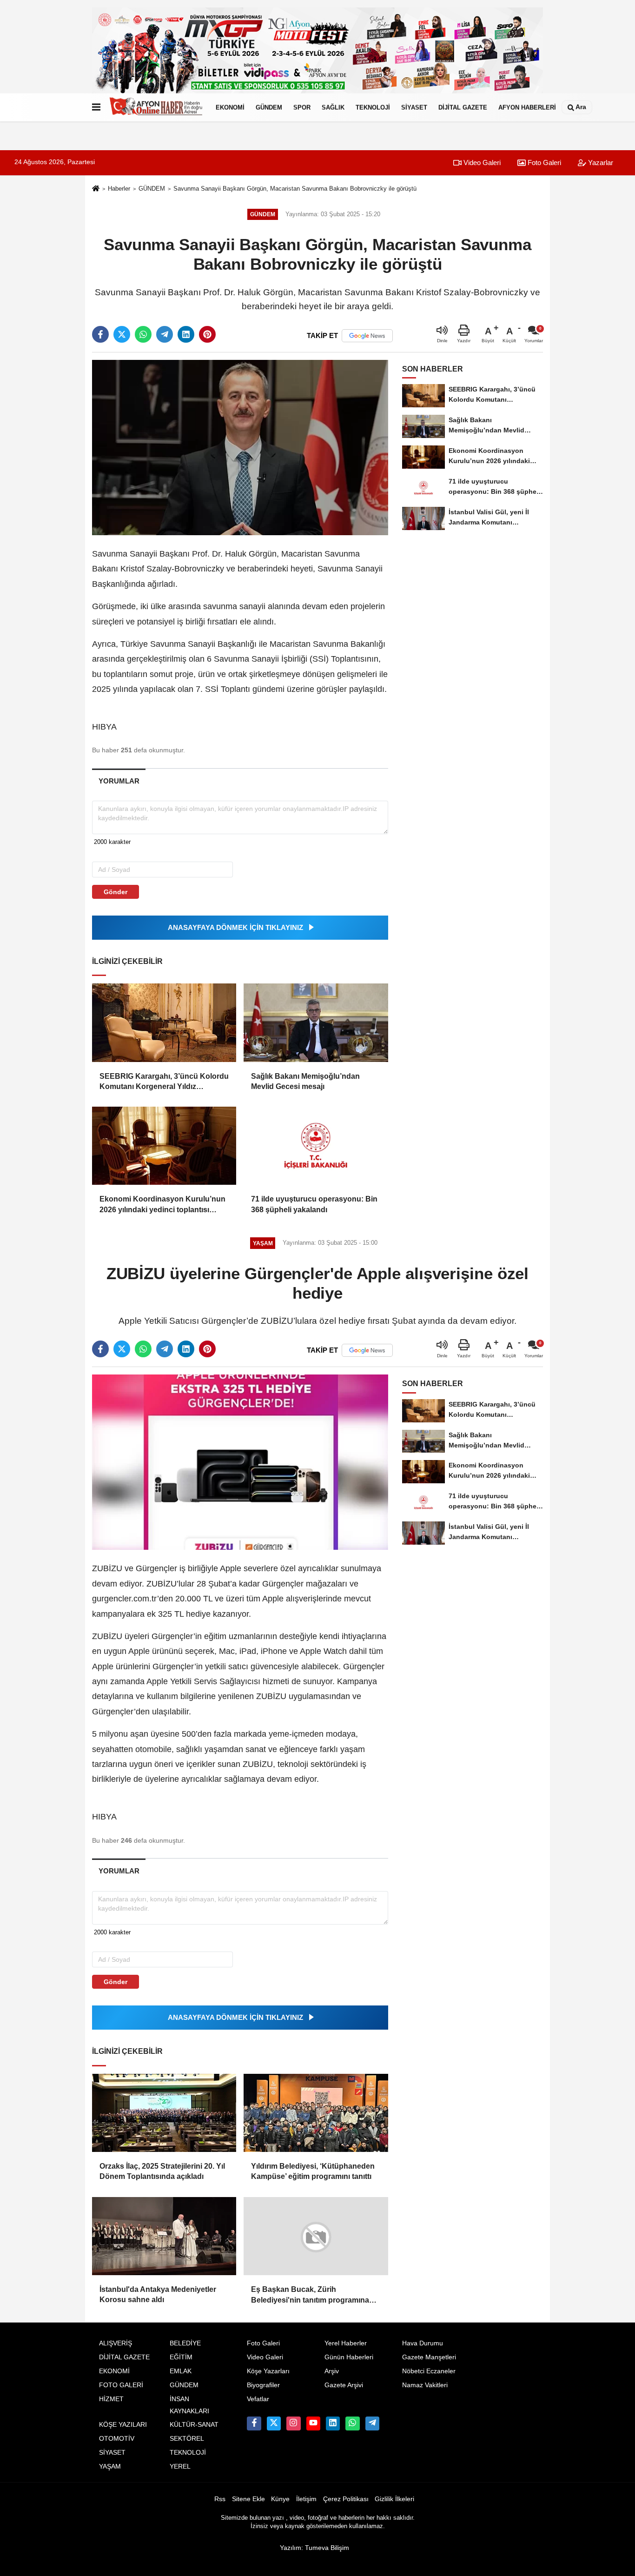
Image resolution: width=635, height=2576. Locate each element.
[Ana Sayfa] (96, 189)
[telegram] (165, 334)
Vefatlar (258, 2399)
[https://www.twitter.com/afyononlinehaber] (274, 2423)
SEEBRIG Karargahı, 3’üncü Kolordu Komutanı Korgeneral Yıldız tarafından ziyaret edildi (164, 1082)
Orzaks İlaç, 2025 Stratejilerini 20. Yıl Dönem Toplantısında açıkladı (162, 2171)
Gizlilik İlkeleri (394, 2499)
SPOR (302, 107)
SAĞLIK (333, 107)
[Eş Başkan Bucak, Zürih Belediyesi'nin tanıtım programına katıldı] (316, 2236)
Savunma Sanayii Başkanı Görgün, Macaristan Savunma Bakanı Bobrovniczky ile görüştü (295, 189)
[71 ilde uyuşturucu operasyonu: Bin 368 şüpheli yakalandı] (316, 1146)
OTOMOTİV (117, 2439)
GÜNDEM (269, 107)
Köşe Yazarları (268, 2371)
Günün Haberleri (349, 2357)
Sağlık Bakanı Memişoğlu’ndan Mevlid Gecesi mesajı (305, 1081)
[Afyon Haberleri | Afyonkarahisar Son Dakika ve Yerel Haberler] (156, 107)
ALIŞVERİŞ (116, 2343)
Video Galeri (481, 163)
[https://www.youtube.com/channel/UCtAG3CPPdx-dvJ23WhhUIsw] (313, 2423)
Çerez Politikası (346, 2499)
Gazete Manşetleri (429, 2357)
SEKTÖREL (187, 2439)
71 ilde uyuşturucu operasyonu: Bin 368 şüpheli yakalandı (314, 1204)
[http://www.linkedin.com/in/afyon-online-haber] (333, 2423)
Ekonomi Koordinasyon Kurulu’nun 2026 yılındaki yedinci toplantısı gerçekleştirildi (162, 1205)
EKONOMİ (230, 107)
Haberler (119, 189)
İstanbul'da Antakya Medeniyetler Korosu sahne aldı (158, 2294)
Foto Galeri (543, 163)
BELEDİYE (185, 2343)
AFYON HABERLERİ (527, 107)
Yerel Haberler (346, 2343)
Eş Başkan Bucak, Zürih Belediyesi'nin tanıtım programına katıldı (310, 2295)
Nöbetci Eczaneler (429, 2371)
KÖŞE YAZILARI (123, 2425)
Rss (220, 2499)
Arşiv (332, 2371)
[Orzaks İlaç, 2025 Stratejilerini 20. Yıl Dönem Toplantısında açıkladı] (164, 2113)
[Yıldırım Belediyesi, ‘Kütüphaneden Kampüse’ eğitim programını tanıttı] (316, 2113)
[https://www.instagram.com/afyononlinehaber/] (293, 2423)
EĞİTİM (181, 2357)
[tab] (119, 781)
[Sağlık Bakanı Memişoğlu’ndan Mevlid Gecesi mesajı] (316, 1022)
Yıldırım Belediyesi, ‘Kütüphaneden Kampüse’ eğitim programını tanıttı (313, 2171)
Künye (280, 2499)
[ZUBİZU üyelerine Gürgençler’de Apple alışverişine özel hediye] (240, 1462)
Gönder (116, 892)
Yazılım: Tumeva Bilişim (314, 2547)
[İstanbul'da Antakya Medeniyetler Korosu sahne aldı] (164, 2236)
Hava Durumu (423, 2343)
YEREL (180, 2466)
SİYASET (414, 107)
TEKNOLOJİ (373, 107)
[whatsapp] (143, 334)
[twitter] (122, 334)
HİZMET (111, 2399)
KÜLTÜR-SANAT (194, 2425)
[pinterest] (207, 334)
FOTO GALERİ (121, 2385)
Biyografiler (263, 2385)
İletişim (306, 2499)
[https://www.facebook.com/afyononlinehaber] (254, 2423)
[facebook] (100, 334)
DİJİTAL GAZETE (463, 107)
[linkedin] (186, 334)
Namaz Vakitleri (425, 2385)
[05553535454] (352, 2423)
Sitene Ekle (248, 2499)
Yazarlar (600, 163)
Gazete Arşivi (344, 2385)
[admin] (372, 2423)
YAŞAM (110, 2466)
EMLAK (181, 2371)
